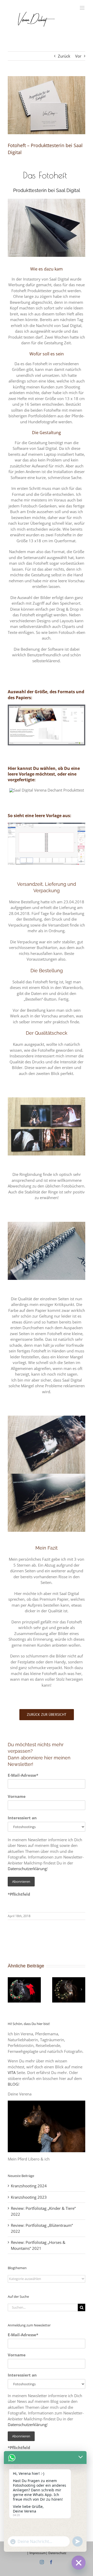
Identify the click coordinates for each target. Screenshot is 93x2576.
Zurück (64, 56)
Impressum (38, 2553)
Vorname (17, 1796)
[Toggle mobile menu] (83, 8)
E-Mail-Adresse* (23, 1775)
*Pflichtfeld (19, 1894)
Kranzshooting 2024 (29, 2186)
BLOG (13, 2084)
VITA (12, 2072)
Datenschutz (57, 2553)
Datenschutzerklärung (27, 1869)
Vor (78, 56)
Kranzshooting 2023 (29, 2197)
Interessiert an (22, 1818)
